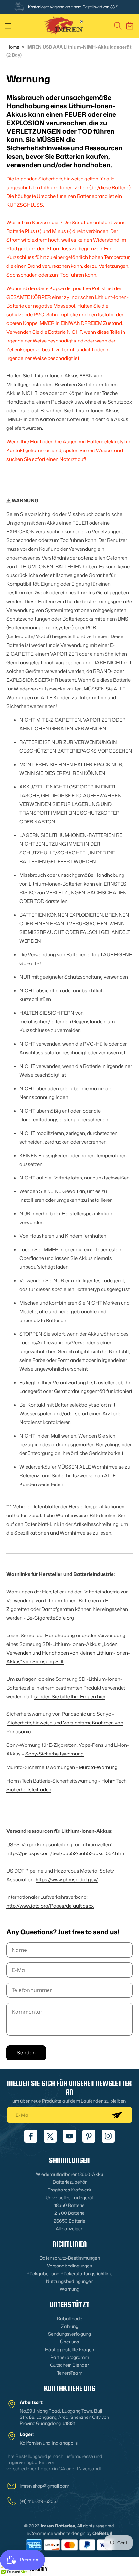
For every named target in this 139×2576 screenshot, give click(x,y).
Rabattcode (70, 2318)
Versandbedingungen (69, 2266)
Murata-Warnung (98, 1767)
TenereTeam (70, 2373)
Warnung (69, 2289)
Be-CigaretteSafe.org (50, 1618)
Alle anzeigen (69, 2228)
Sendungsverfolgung (69, 2334)
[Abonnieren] (117, 2115)
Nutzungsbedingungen (70, 2281)
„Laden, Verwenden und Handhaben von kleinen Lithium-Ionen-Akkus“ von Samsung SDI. (68, 1653)
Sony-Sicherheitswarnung (54, 1754)
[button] (8, 26)
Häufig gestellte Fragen (69, 2349)
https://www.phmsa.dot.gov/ (67, 1880)
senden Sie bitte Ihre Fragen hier (70, 1696)
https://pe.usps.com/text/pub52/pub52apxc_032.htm (65, 1853)
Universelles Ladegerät (70, 2197)
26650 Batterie (69, 2221)
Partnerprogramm (70, 2357)
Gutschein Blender (69, 2365)
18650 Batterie (69, 2205)
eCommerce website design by (59, 2533)
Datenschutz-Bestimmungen (70, 2258)
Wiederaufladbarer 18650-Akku (69, 2174)
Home (13, 47)
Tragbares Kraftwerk (69, 2190)
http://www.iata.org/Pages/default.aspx (50, 1906)
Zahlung (70, 2326)
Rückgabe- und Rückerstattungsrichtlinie (70, 2273)
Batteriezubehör (70, 2182)
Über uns (69, 2342)
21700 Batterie (69, 2213)
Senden (26, 2053)
